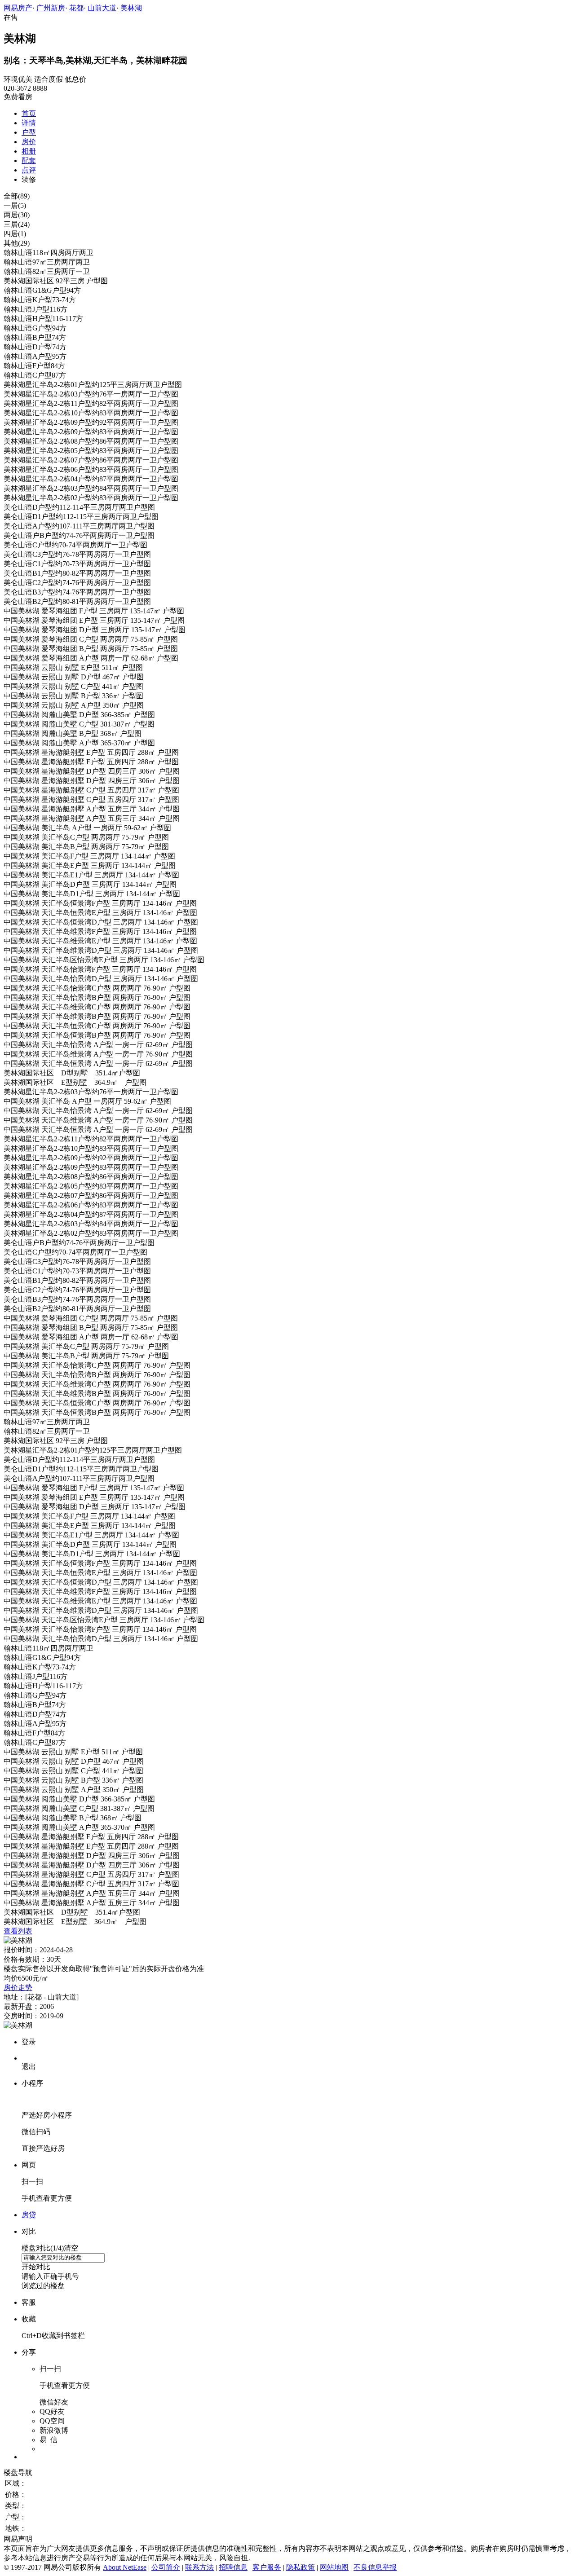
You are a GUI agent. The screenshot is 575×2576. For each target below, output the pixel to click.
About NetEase (125, 2567)
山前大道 (102, 8)
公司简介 (166, 2567)
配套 (29, 161)
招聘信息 (233, 2567)
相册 (29, 151)
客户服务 (267, 2567)
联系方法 (199, 2567)
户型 (29, 132)
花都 (76, 8)
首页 (29, 113)
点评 (29, 170)
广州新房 (51, 8)
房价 (29, 142)
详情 (29, 123)
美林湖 (131, 8)
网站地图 (334, 2567)
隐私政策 (301, 2567)
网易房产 (18, 8)
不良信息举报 (375, 2567)
